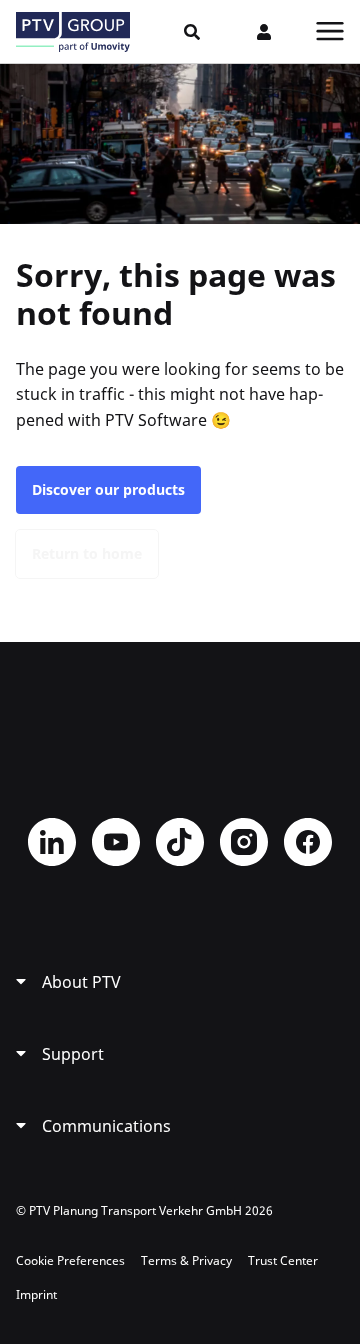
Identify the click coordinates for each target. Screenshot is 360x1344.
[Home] (73, 32)
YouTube (116, 842)
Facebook (308, 842)
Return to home (87, 553)
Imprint (36, 1294)
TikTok (180, 842)
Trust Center (283, 1260)
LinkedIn (52, 842)
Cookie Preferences (70, 1260)
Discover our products (108, 489)
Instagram (244, 842)
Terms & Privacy (186, 1260)
